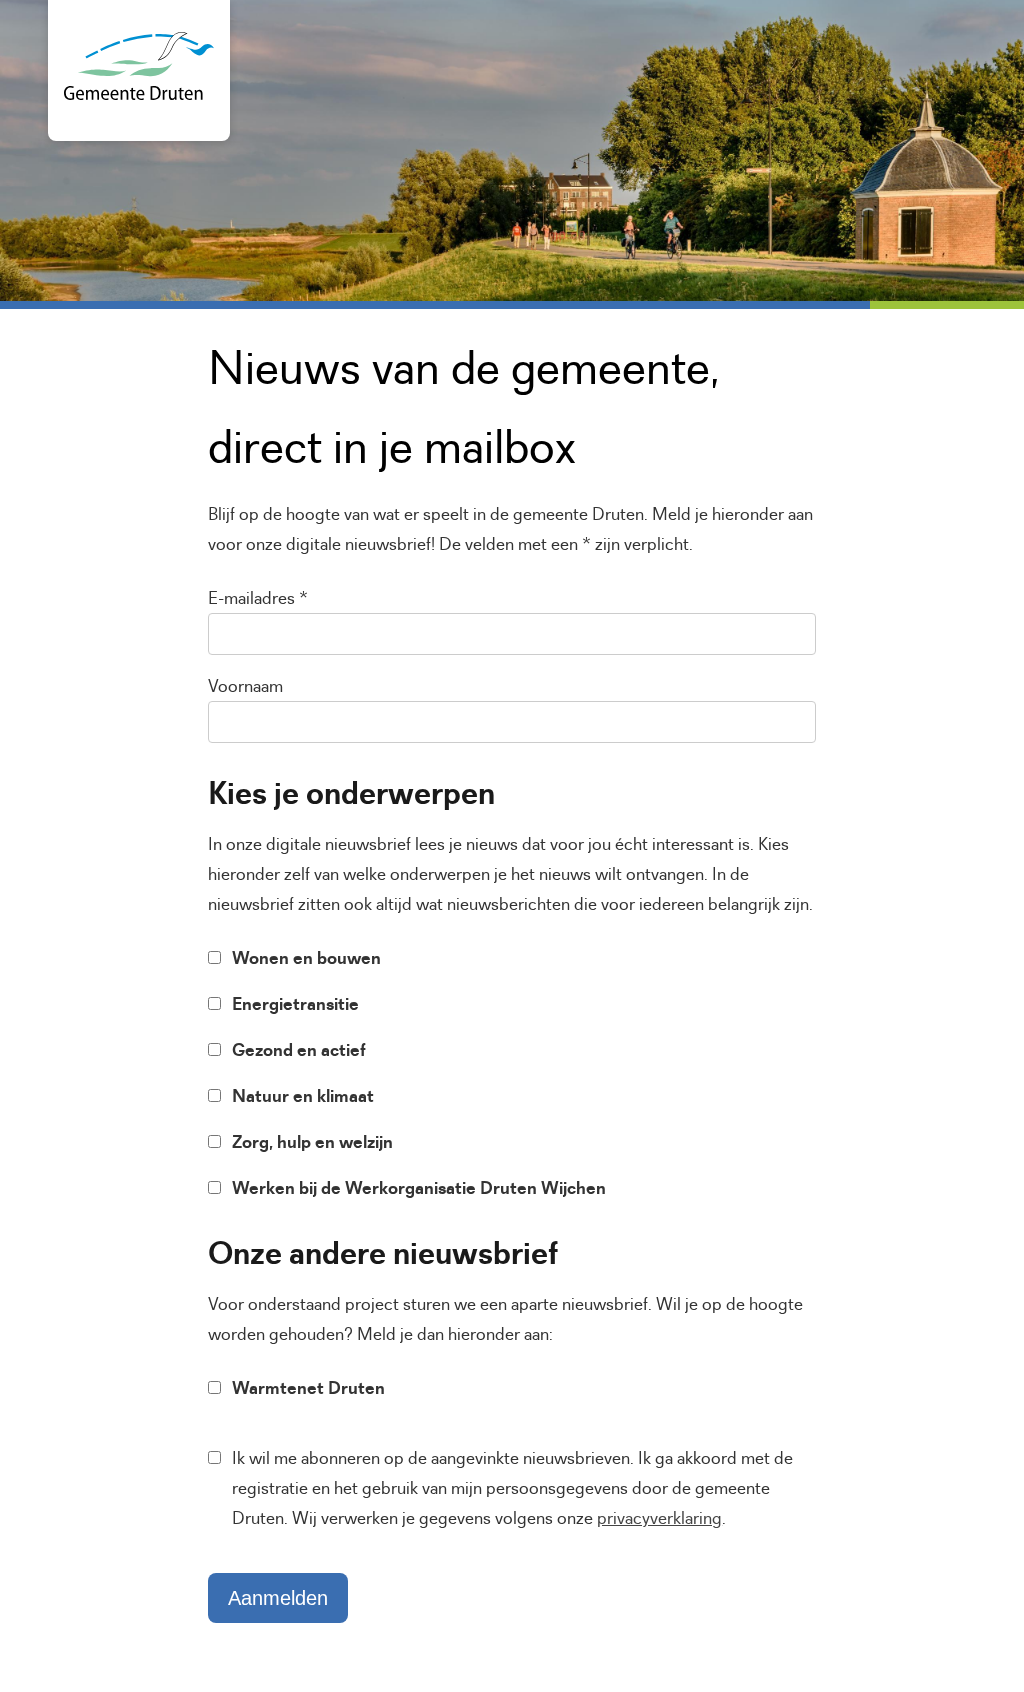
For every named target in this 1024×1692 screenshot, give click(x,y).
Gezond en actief (299, 1050)
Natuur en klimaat (303, 1096)
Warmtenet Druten (308, 1388)
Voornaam (245, 686)
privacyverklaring (659, 1518)
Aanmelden (278, 1598)
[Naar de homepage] (139, 94)
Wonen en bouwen (306, 958)
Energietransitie (295, 1004)
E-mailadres (258, 598)
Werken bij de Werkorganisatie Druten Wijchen (419, 1188)
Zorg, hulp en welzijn (312, 1142)
